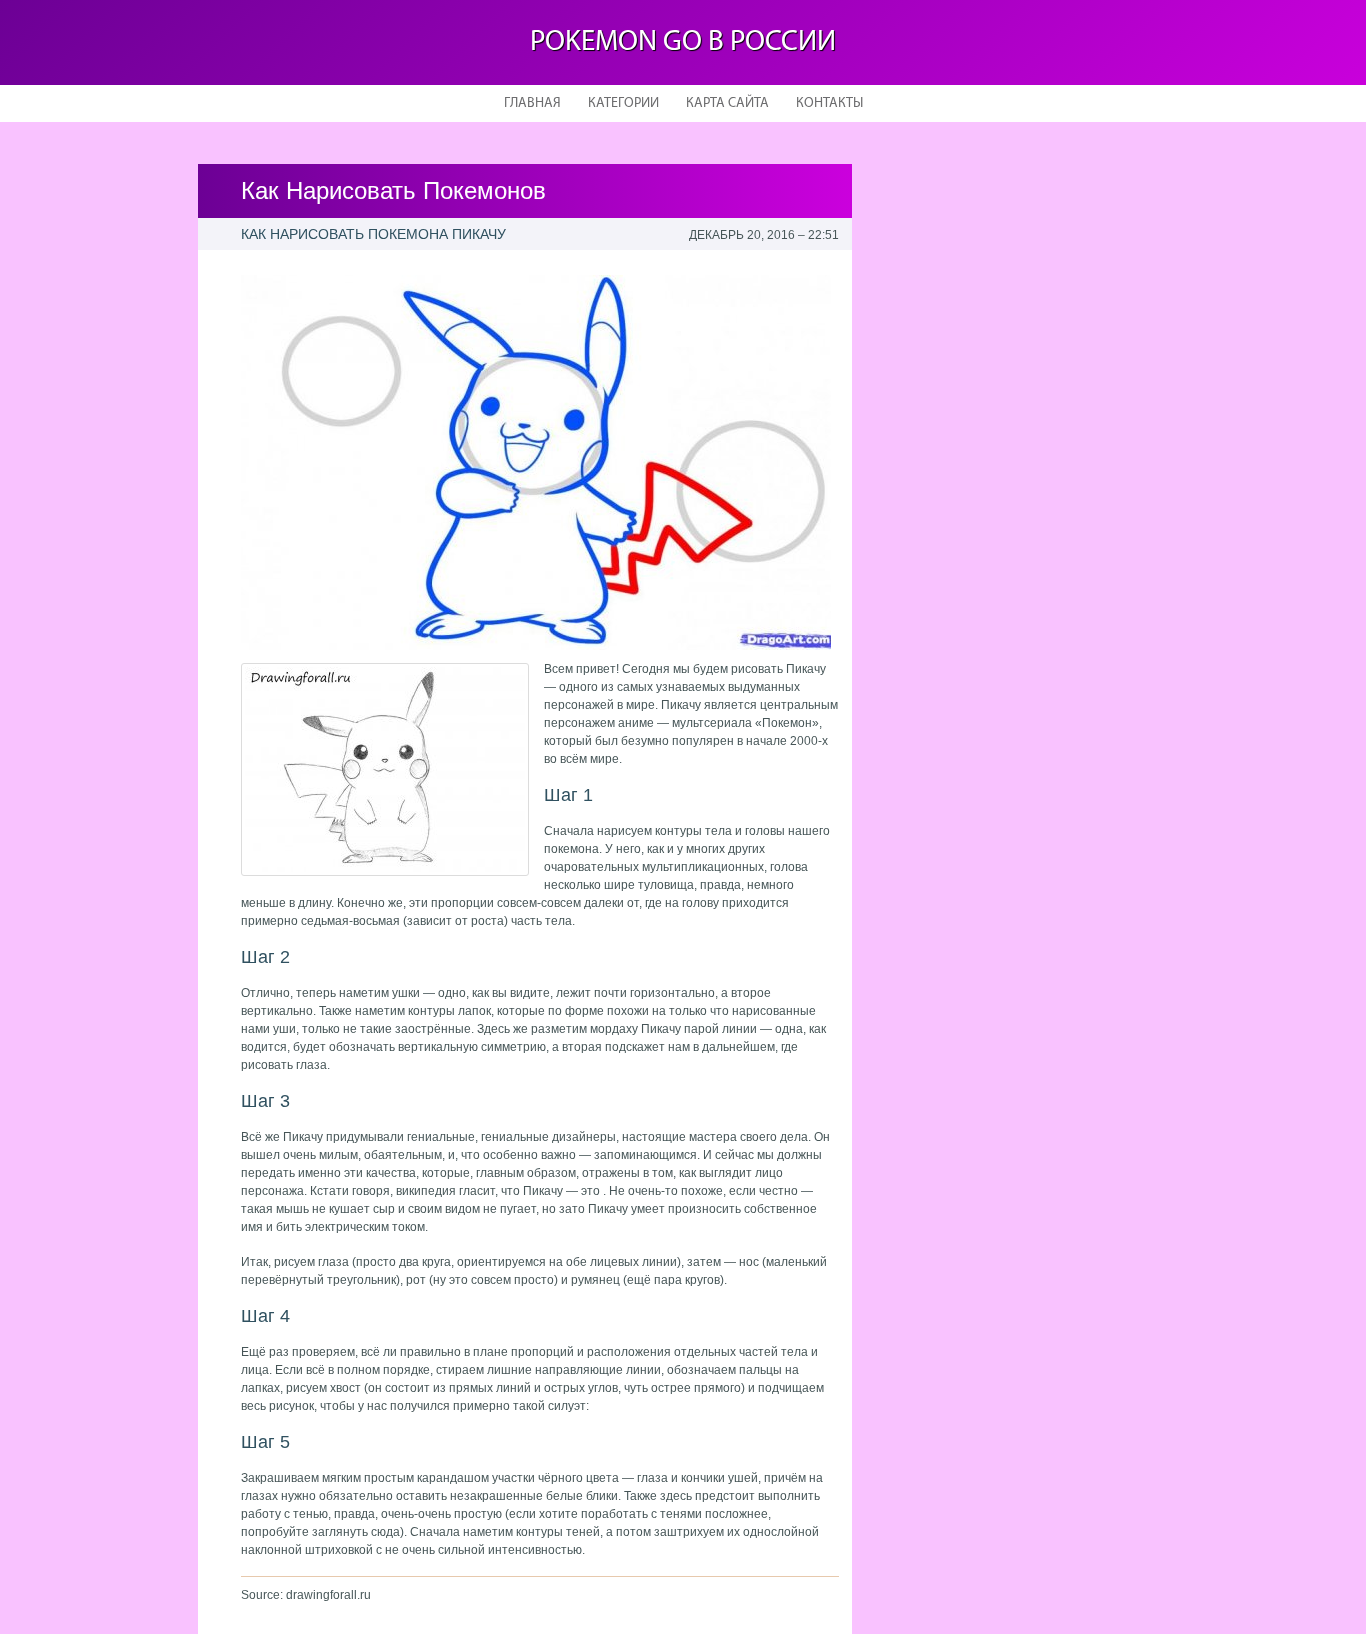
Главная (532, 103)
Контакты (829, 103)
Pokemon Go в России (683, 42)
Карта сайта (727, 103)
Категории (623, 103)
